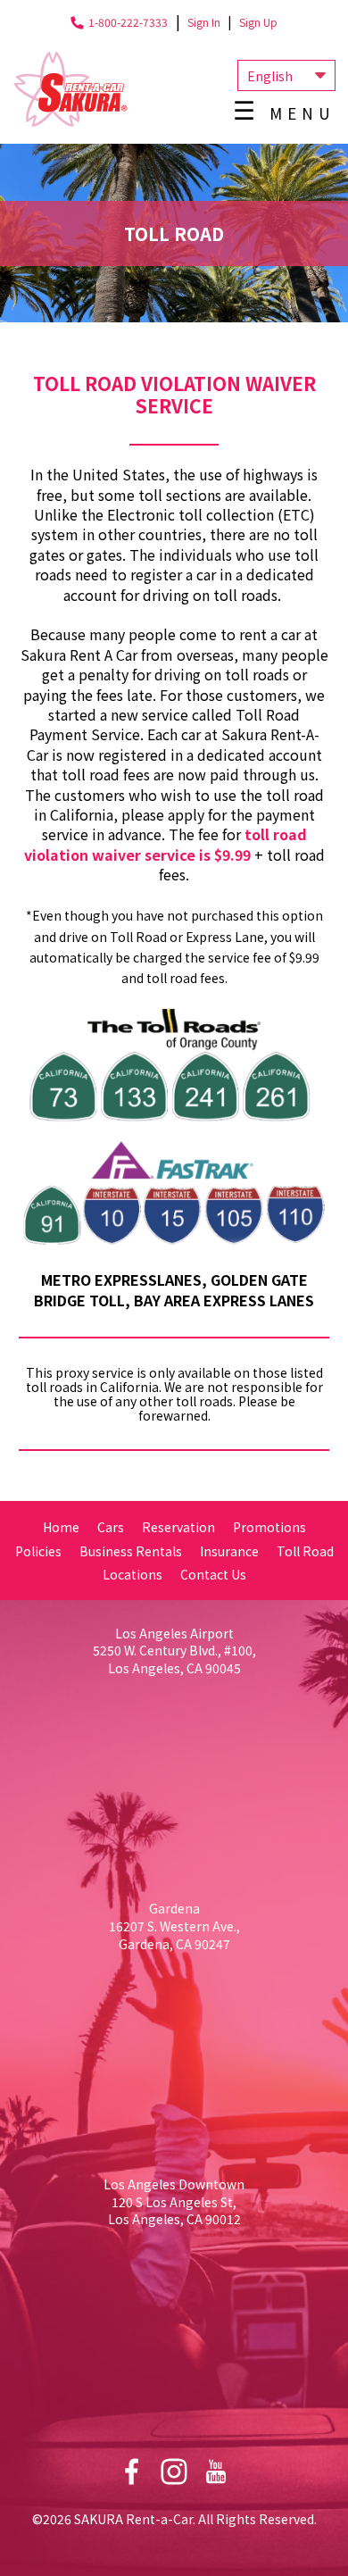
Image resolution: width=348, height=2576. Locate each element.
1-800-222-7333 (128, 22)
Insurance (229, 1551)
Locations (133, 1574)
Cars (111, 1527)
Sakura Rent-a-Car (70, 89)
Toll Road (305, 1551)
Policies (38, 1551)
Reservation (178, 1527)
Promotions (269, 1527)
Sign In (204, 22)
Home (61, 1527)
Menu (302, 113)
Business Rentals (131, 1551)
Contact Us (213, 1574)
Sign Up (258, 22)
